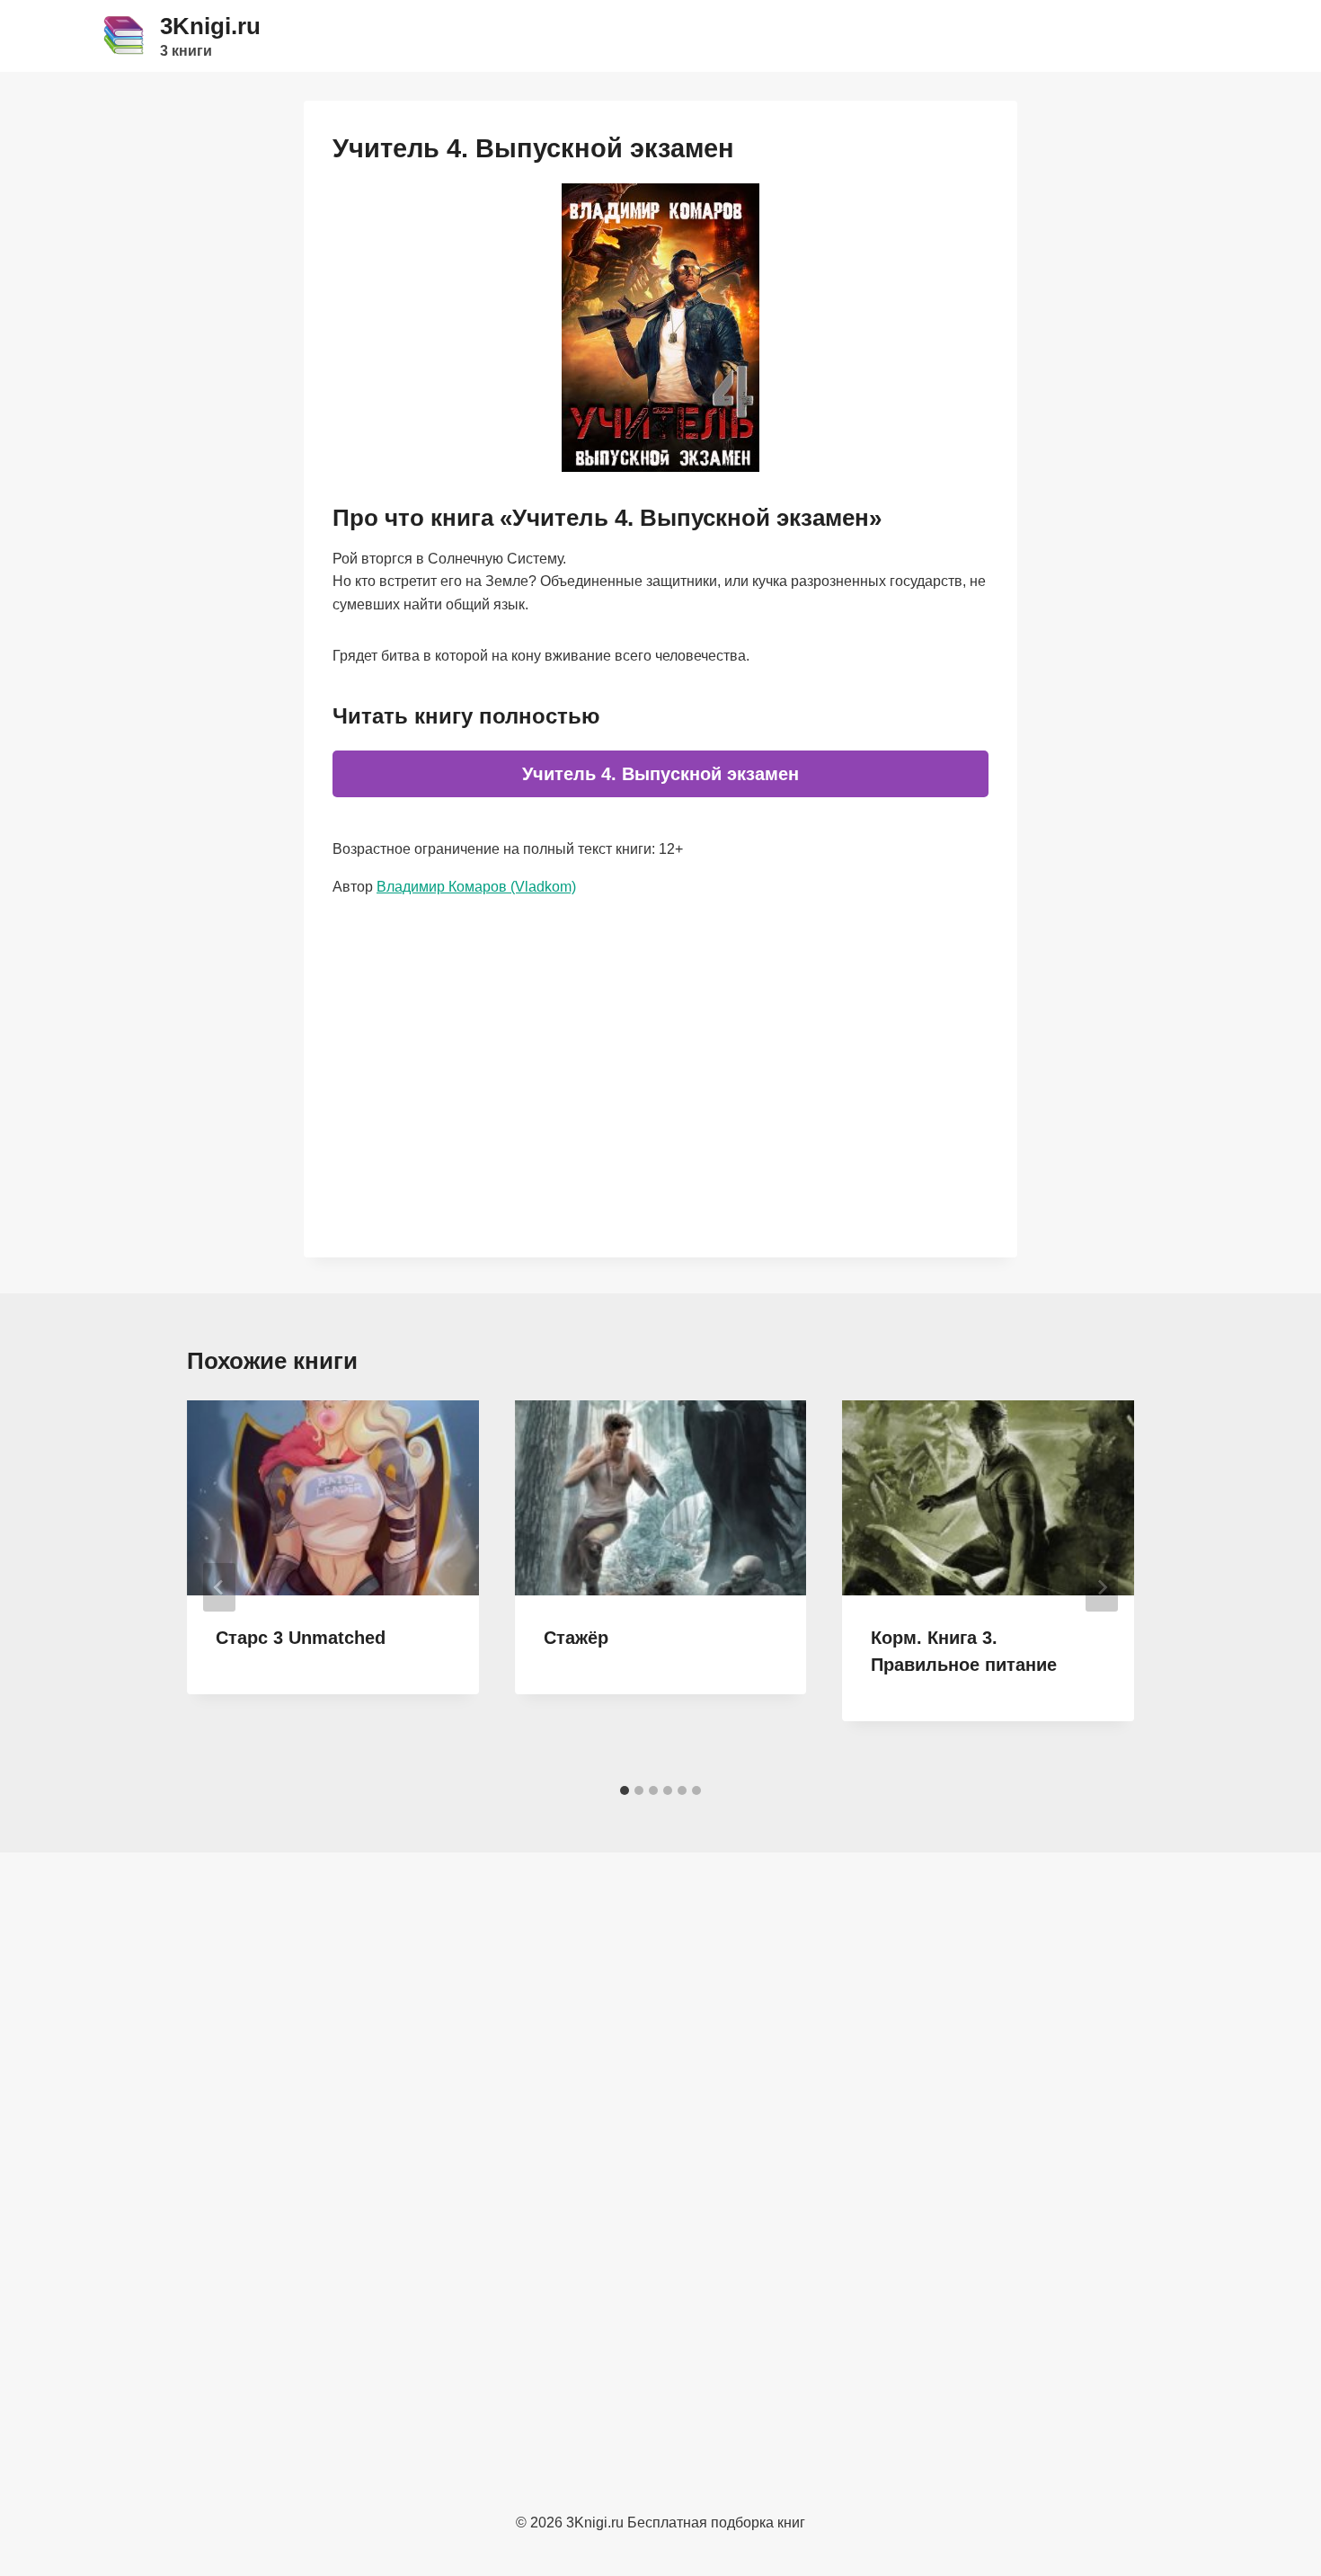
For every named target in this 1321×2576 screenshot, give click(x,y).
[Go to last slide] (219, 1587)
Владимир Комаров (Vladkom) (476, 887)
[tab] (625, 1790)
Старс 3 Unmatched (301, 1638)
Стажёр (576, 1638)
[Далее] (1102, 1587)
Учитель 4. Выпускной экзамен (660, 774)
